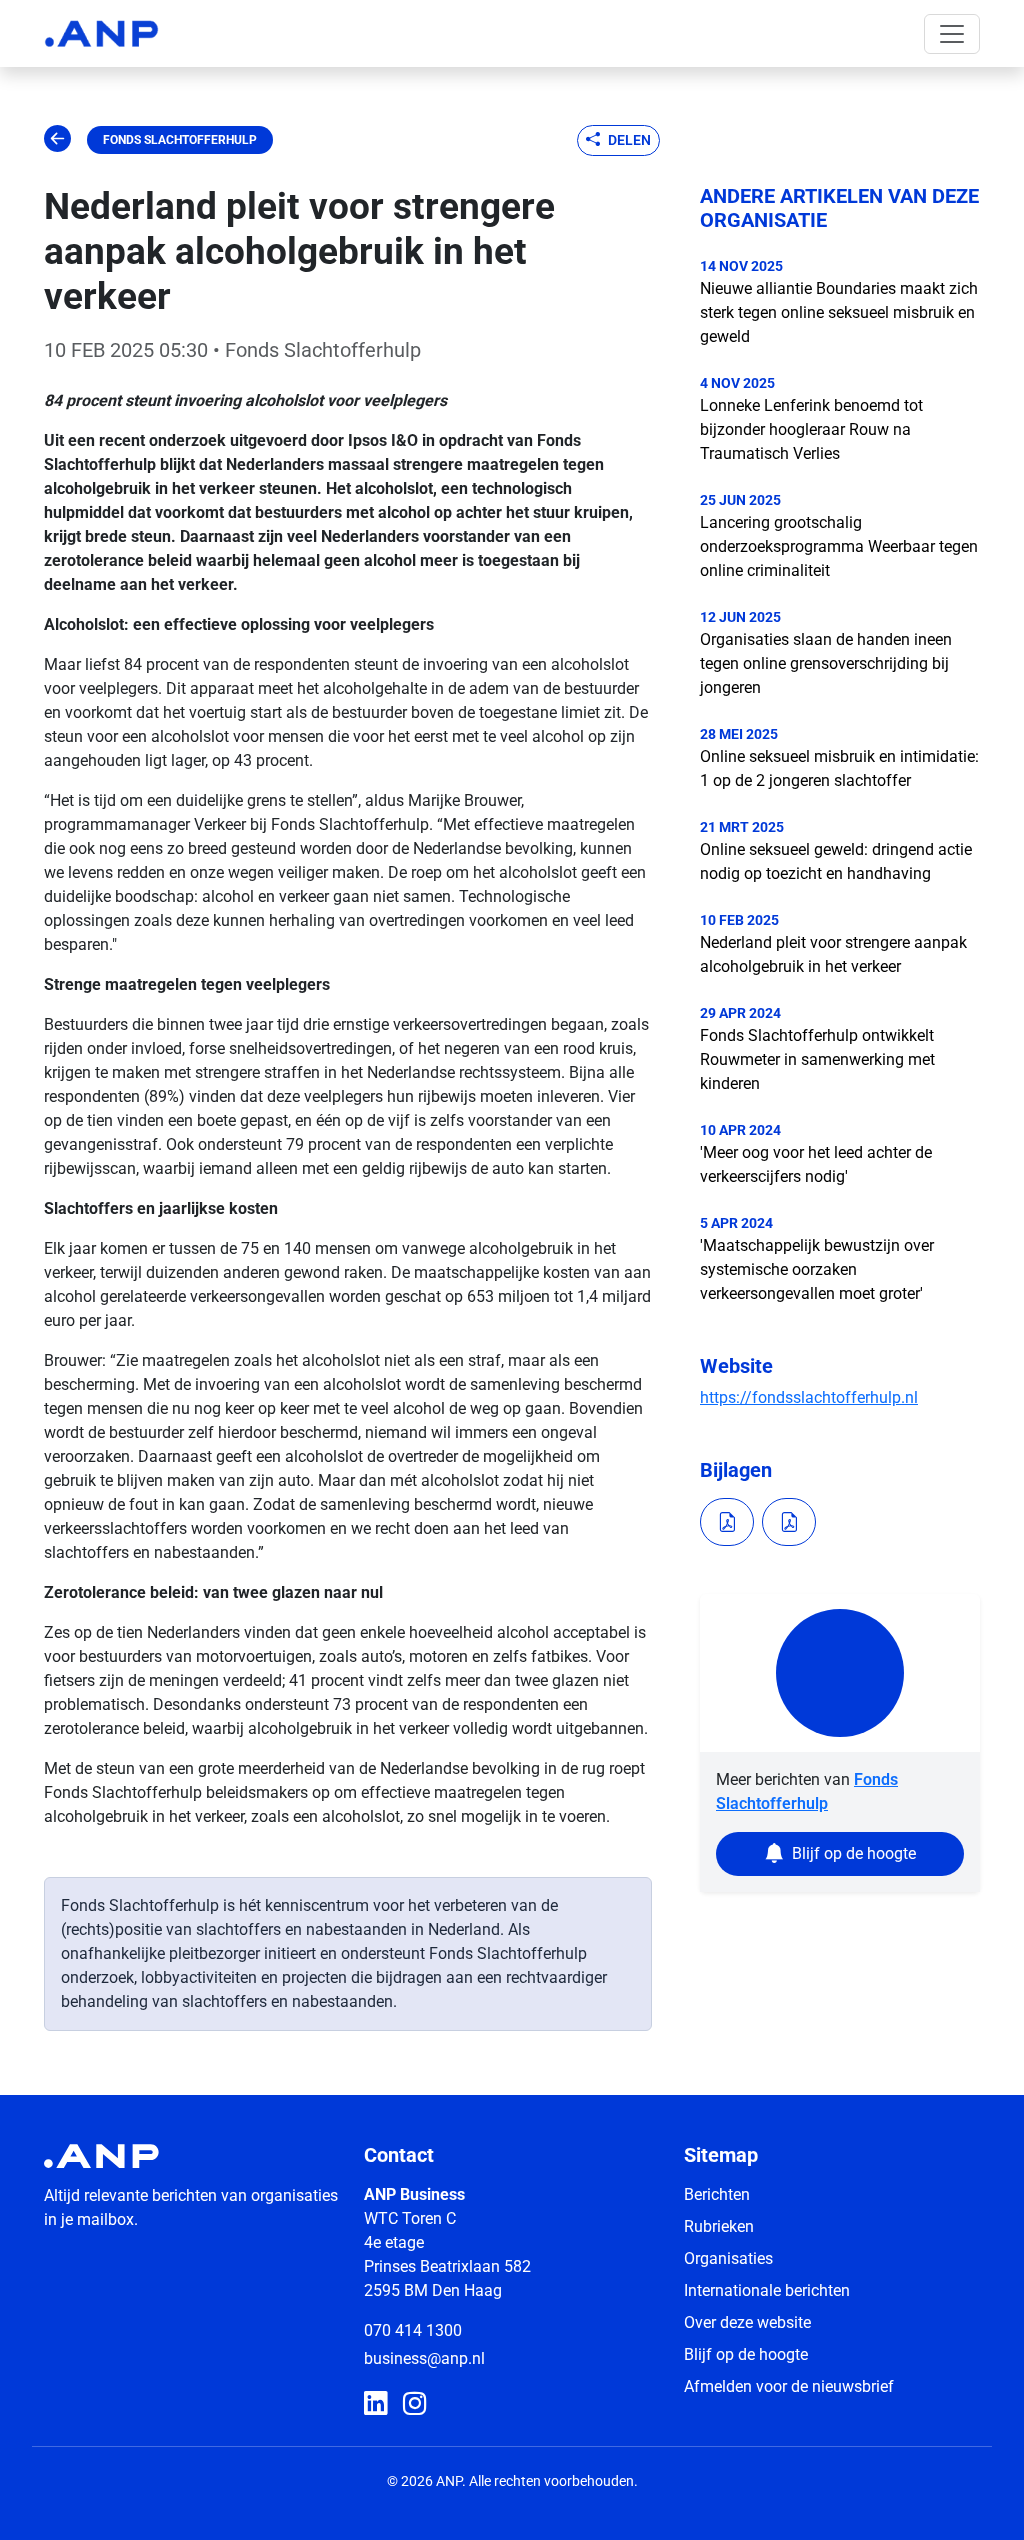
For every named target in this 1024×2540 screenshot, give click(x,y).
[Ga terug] (57, 140)
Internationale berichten (767, 2290)
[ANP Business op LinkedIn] (375, 2404)
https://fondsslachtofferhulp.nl (809, 1397)
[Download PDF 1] (727, 1522)
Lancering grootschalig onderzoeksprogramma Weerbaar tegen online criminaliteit (839, 546)
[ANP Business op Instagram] (414, 2404)
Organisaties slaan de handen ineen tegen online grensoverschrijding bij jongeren (826, 663)
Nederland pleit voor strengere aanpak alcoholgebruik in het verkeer (833, 954)
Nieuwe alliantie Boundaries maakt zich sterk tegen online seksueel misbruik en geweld (839, 312)
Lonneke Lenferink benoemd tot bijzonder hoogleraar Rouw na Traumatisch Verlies (811, 429)
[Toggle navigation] (952, 34)
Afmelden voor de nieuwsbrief (789, 2386)
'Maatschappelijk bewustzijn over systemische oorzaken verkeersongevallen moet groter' (817, 1269)
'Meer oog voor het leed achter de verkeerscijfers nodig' (816, 1164)
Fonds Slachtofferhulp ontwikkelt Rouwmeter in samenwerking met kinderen (817, 1059)
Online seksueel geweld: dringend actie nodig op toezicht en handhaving (836, 861)
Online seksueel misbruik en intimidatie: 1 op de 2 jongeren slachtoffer (839, 768)
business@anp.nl (424, 2358)
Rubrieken (719, 2226)
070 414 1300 (413, 2330)
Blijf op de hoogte (746, 2354)
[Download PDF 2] (789, 1522)
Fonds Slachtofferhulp (180, 140)
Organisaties (728, 2258)
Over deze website (747, 2322)
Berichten (717, 2194)
